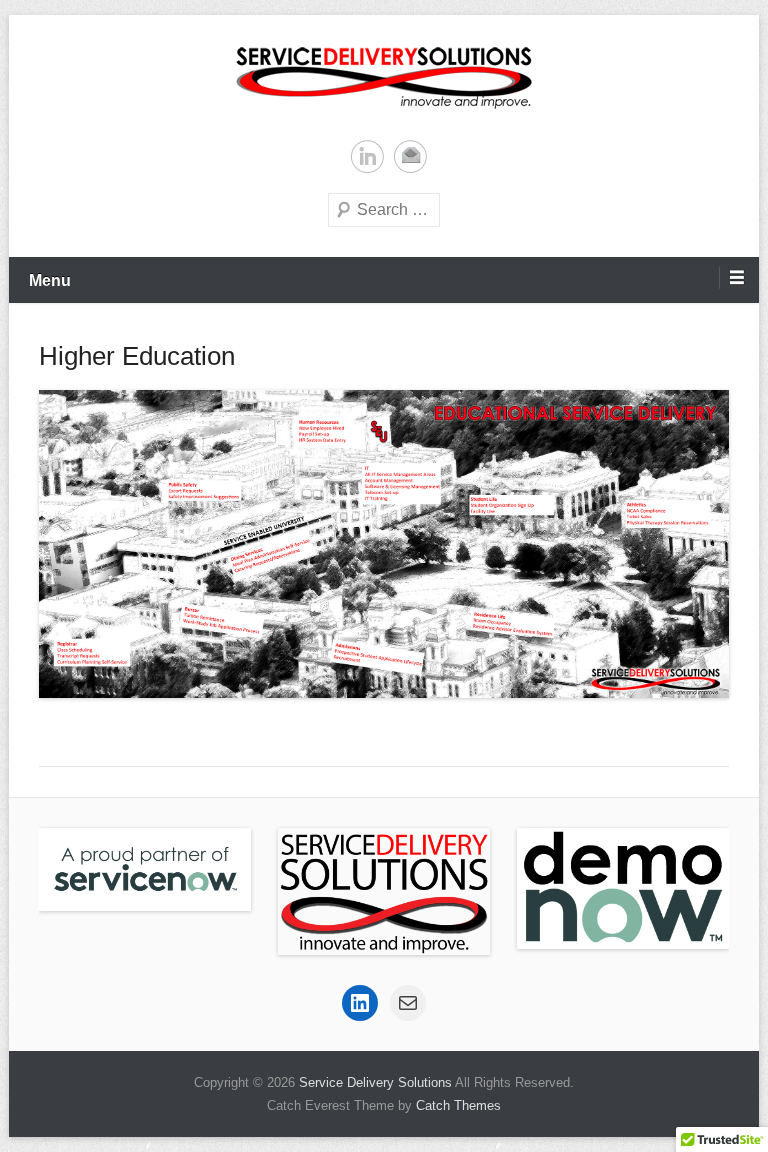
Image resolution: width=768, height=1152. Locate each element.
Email (410, 156)
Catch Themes (458, 1105)
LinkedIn (367, 156)
